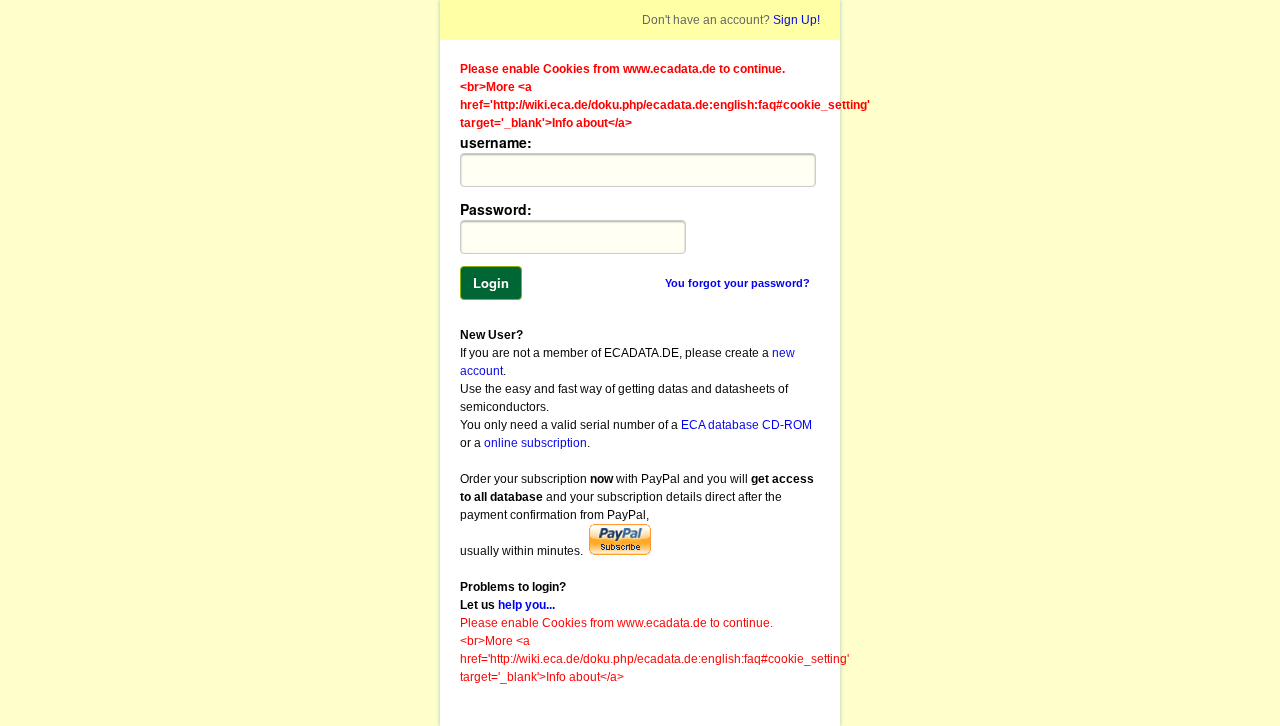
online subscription (535, 443)
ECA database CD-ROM (746, 425)
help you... (526, 605)
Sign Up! (795, 20)
